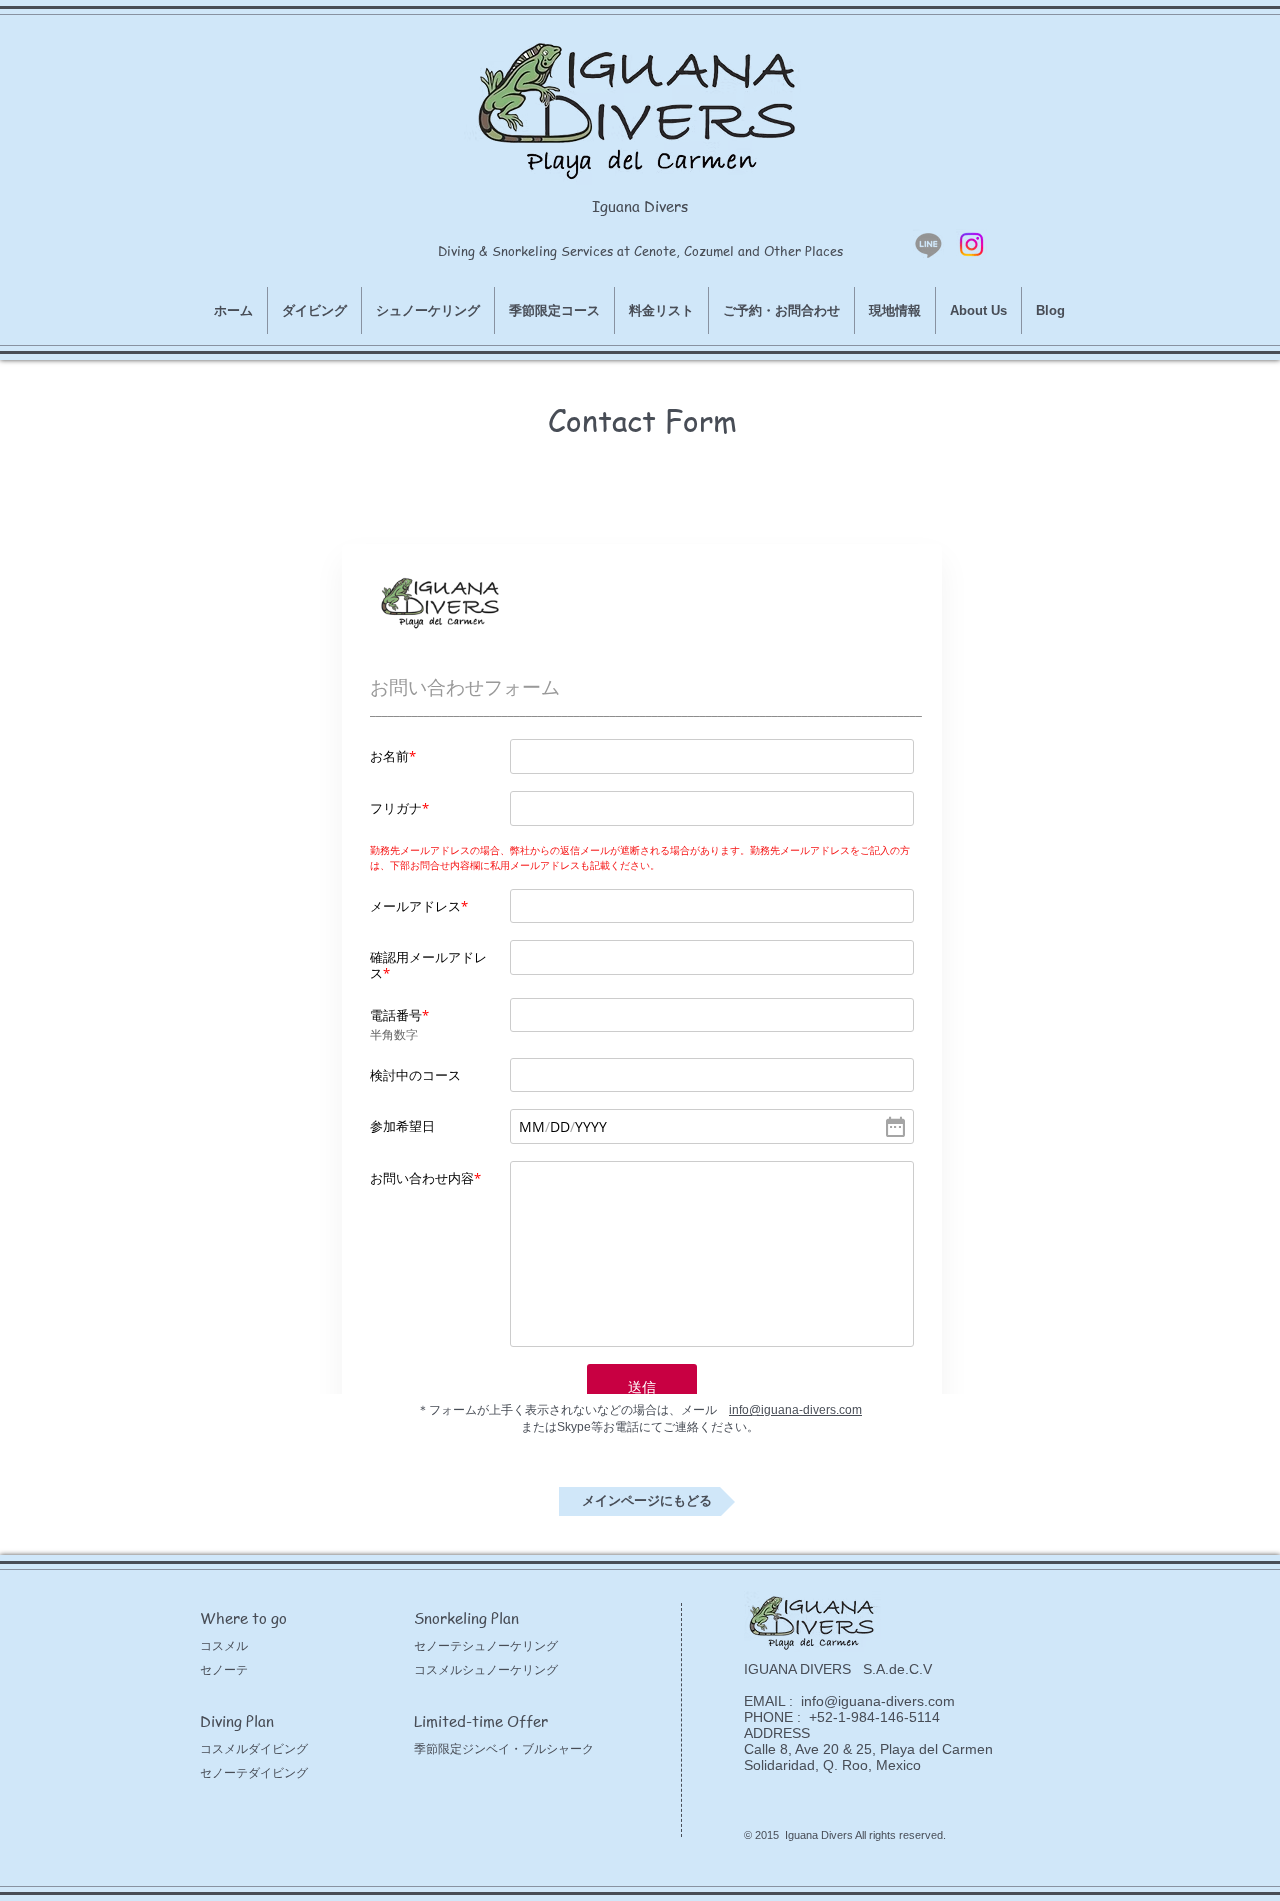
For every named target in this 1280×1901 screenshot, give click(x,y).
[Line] (928, 244)
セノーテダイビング (254, 1773)
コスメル (224, 1646)
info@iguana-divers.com (795, 1410)
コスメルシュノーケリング (486, 1670)
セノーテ (224, 1670)
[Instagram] (971, 244)
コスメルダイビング (254, 1749)
